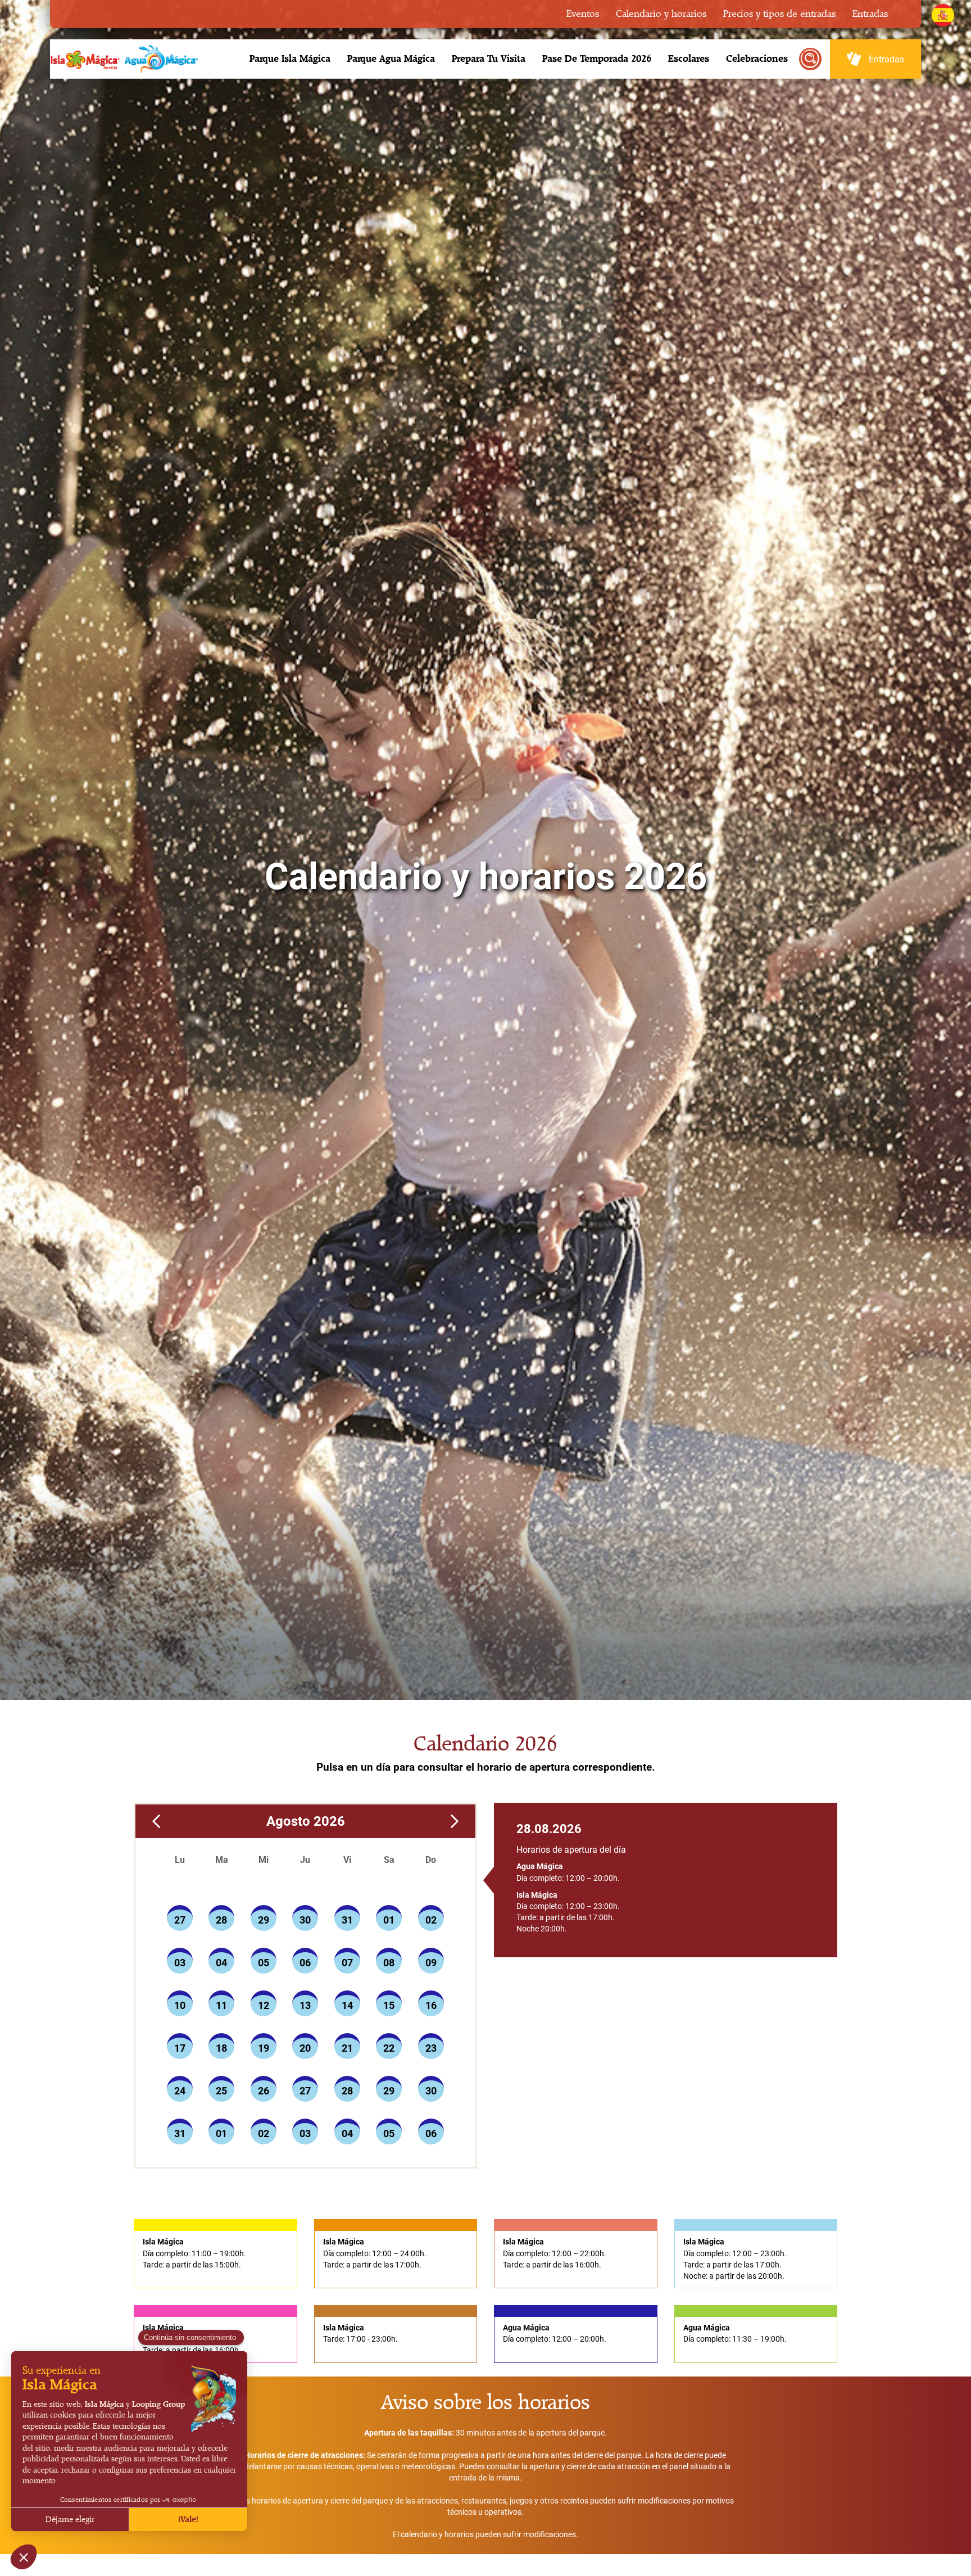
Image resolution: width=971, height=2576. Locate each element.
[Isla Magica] (122, 59)
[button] (290, 59)
